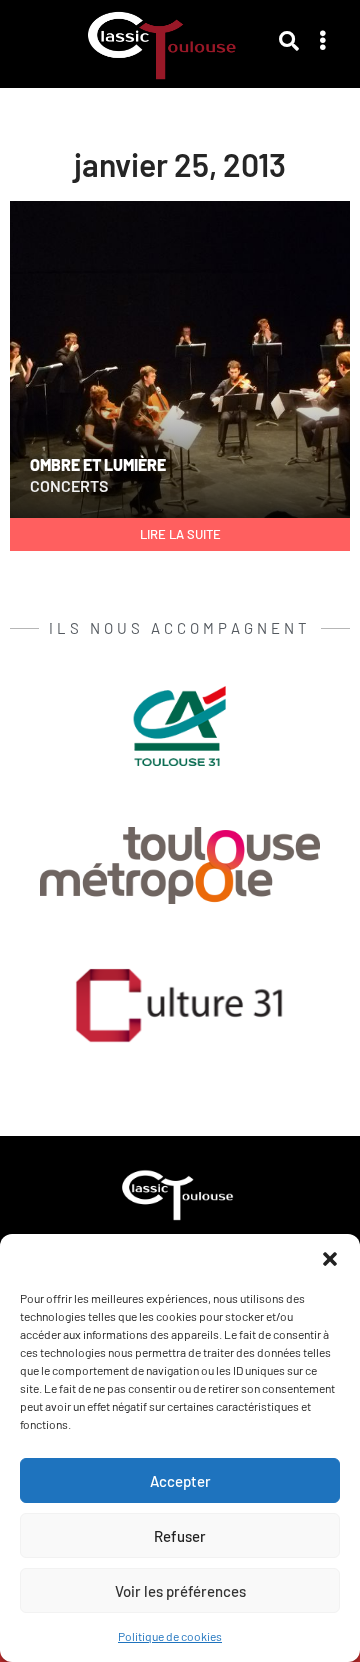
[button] (330, 1259)
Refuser (180, 1536)
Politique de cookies (170, 1636)
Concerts (69, 485)
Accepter (180, 1481)
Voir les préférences (180, 1591)
